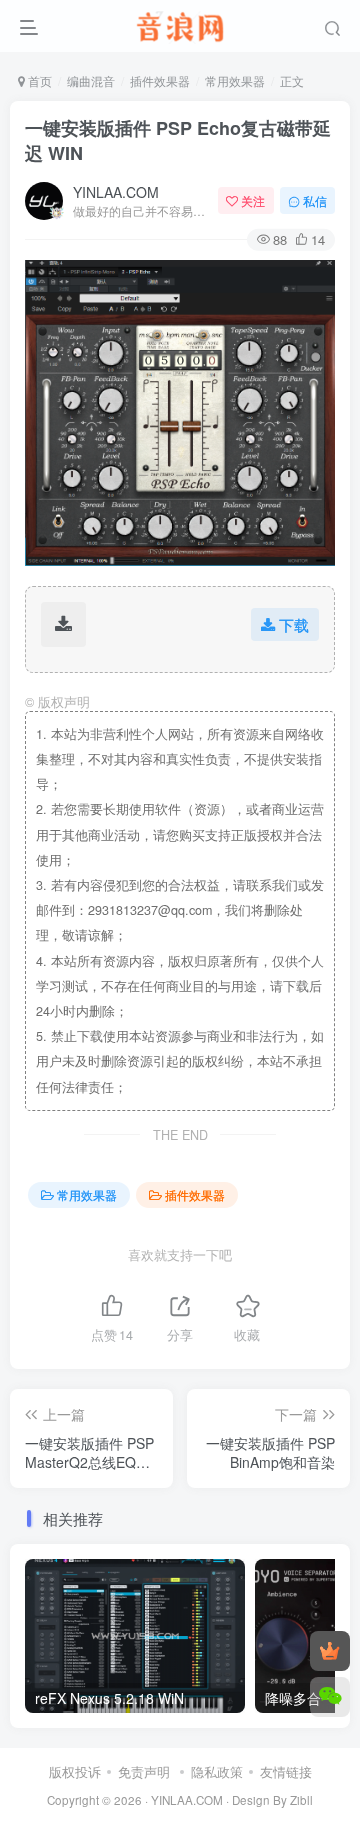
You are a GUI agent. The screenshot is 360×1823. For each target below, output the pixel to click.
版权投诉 (75, 1771)
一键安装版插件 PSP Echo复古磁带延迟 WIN (178, 140)
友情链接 (286, 1771)
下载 (294, 624)
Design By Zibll (272, 1800)
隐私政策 (217, 1771)
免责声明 (144, 1771)
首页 (38, 80)
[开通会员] (330, 1651)
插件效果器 (160, 80)
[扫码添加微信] (330, 1697)
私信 (315, 200)
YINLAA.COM (116, 192)
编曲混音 (91, 80)
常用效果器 (235, 80)
